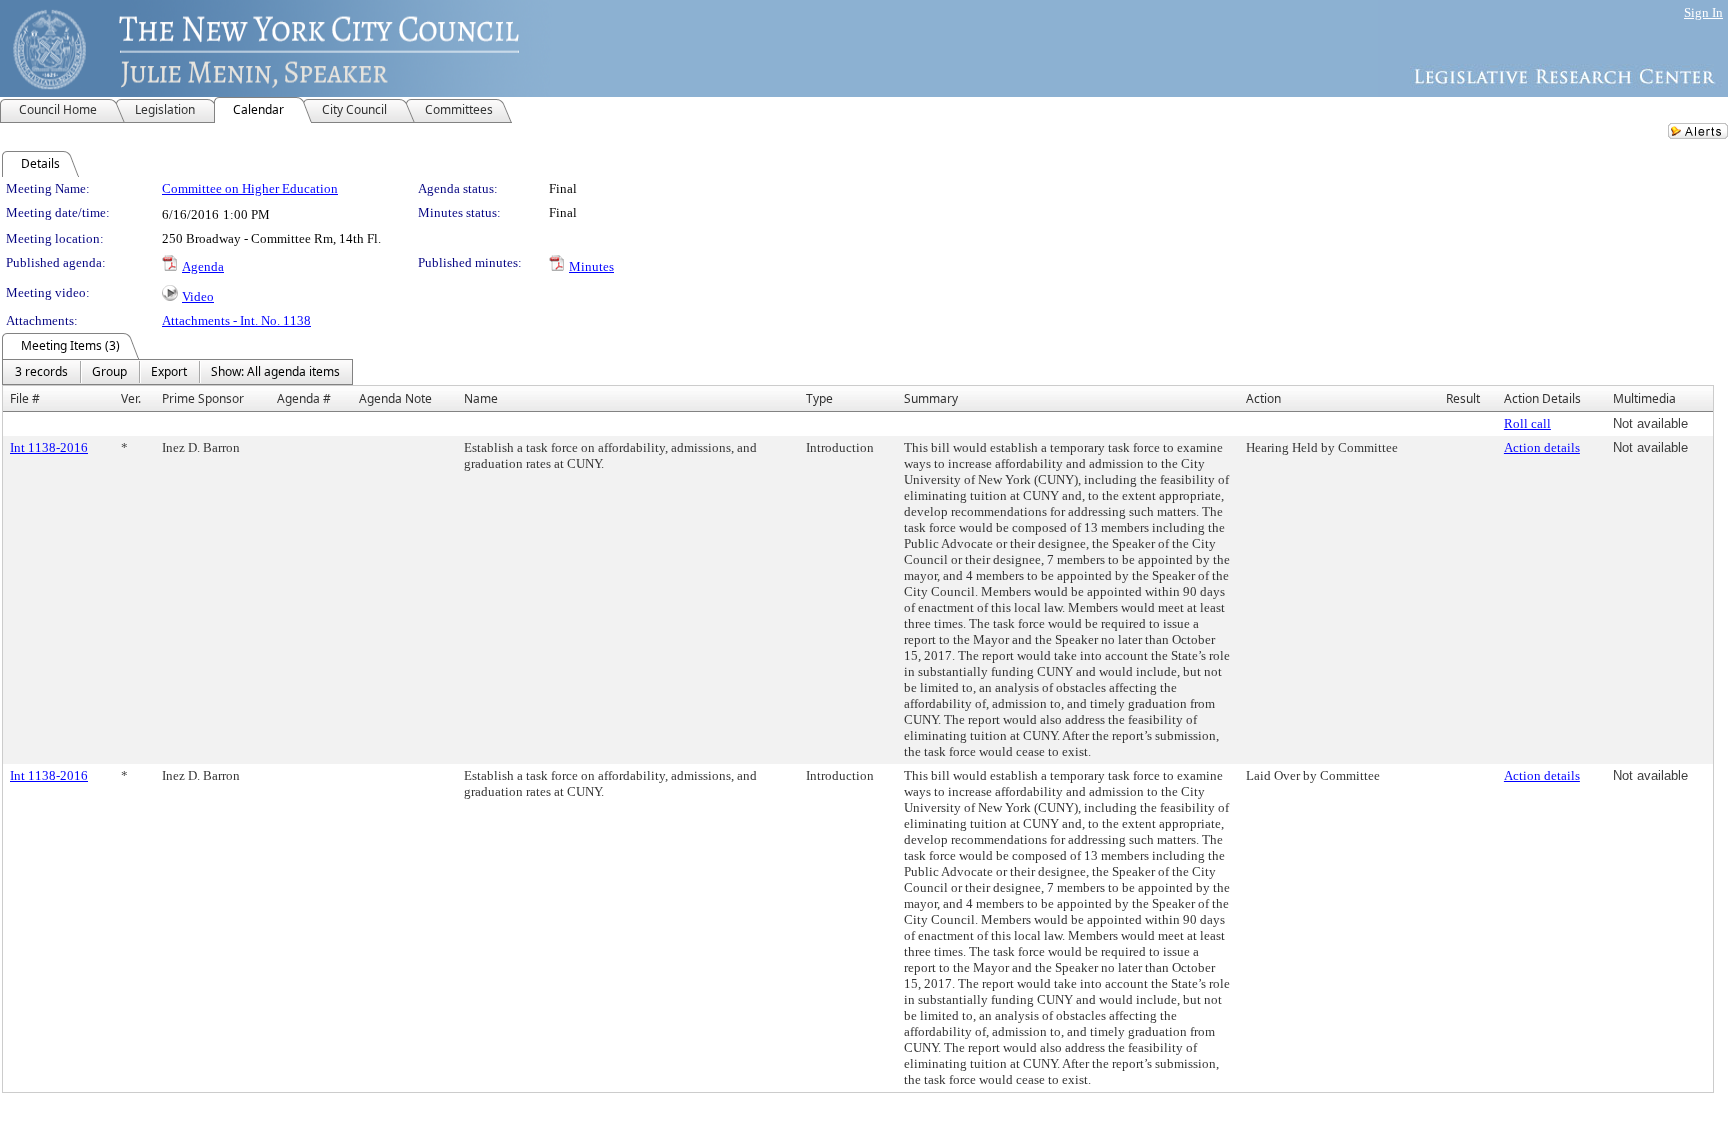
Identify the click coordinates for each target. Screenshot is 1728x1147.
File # (25, 398)
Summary (931, 398)
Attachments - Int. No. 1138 (236, 320)
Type (819, 398)
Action (1263, 398)
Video (198, 296)
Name (481, 398)
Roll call (1527, 423)
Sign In (1703, 12)
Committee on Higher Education (250, 188)
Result (1463, 398)
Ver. (131, 398)
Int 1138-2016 (49, 447)
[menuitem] (41, 372)
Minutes (591, 266)
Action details (1542, 447)
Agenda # (304, 398)
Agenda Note (395, 398)
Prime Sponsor (203, 398)
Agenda (203, 266)
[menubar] (177, 372)
